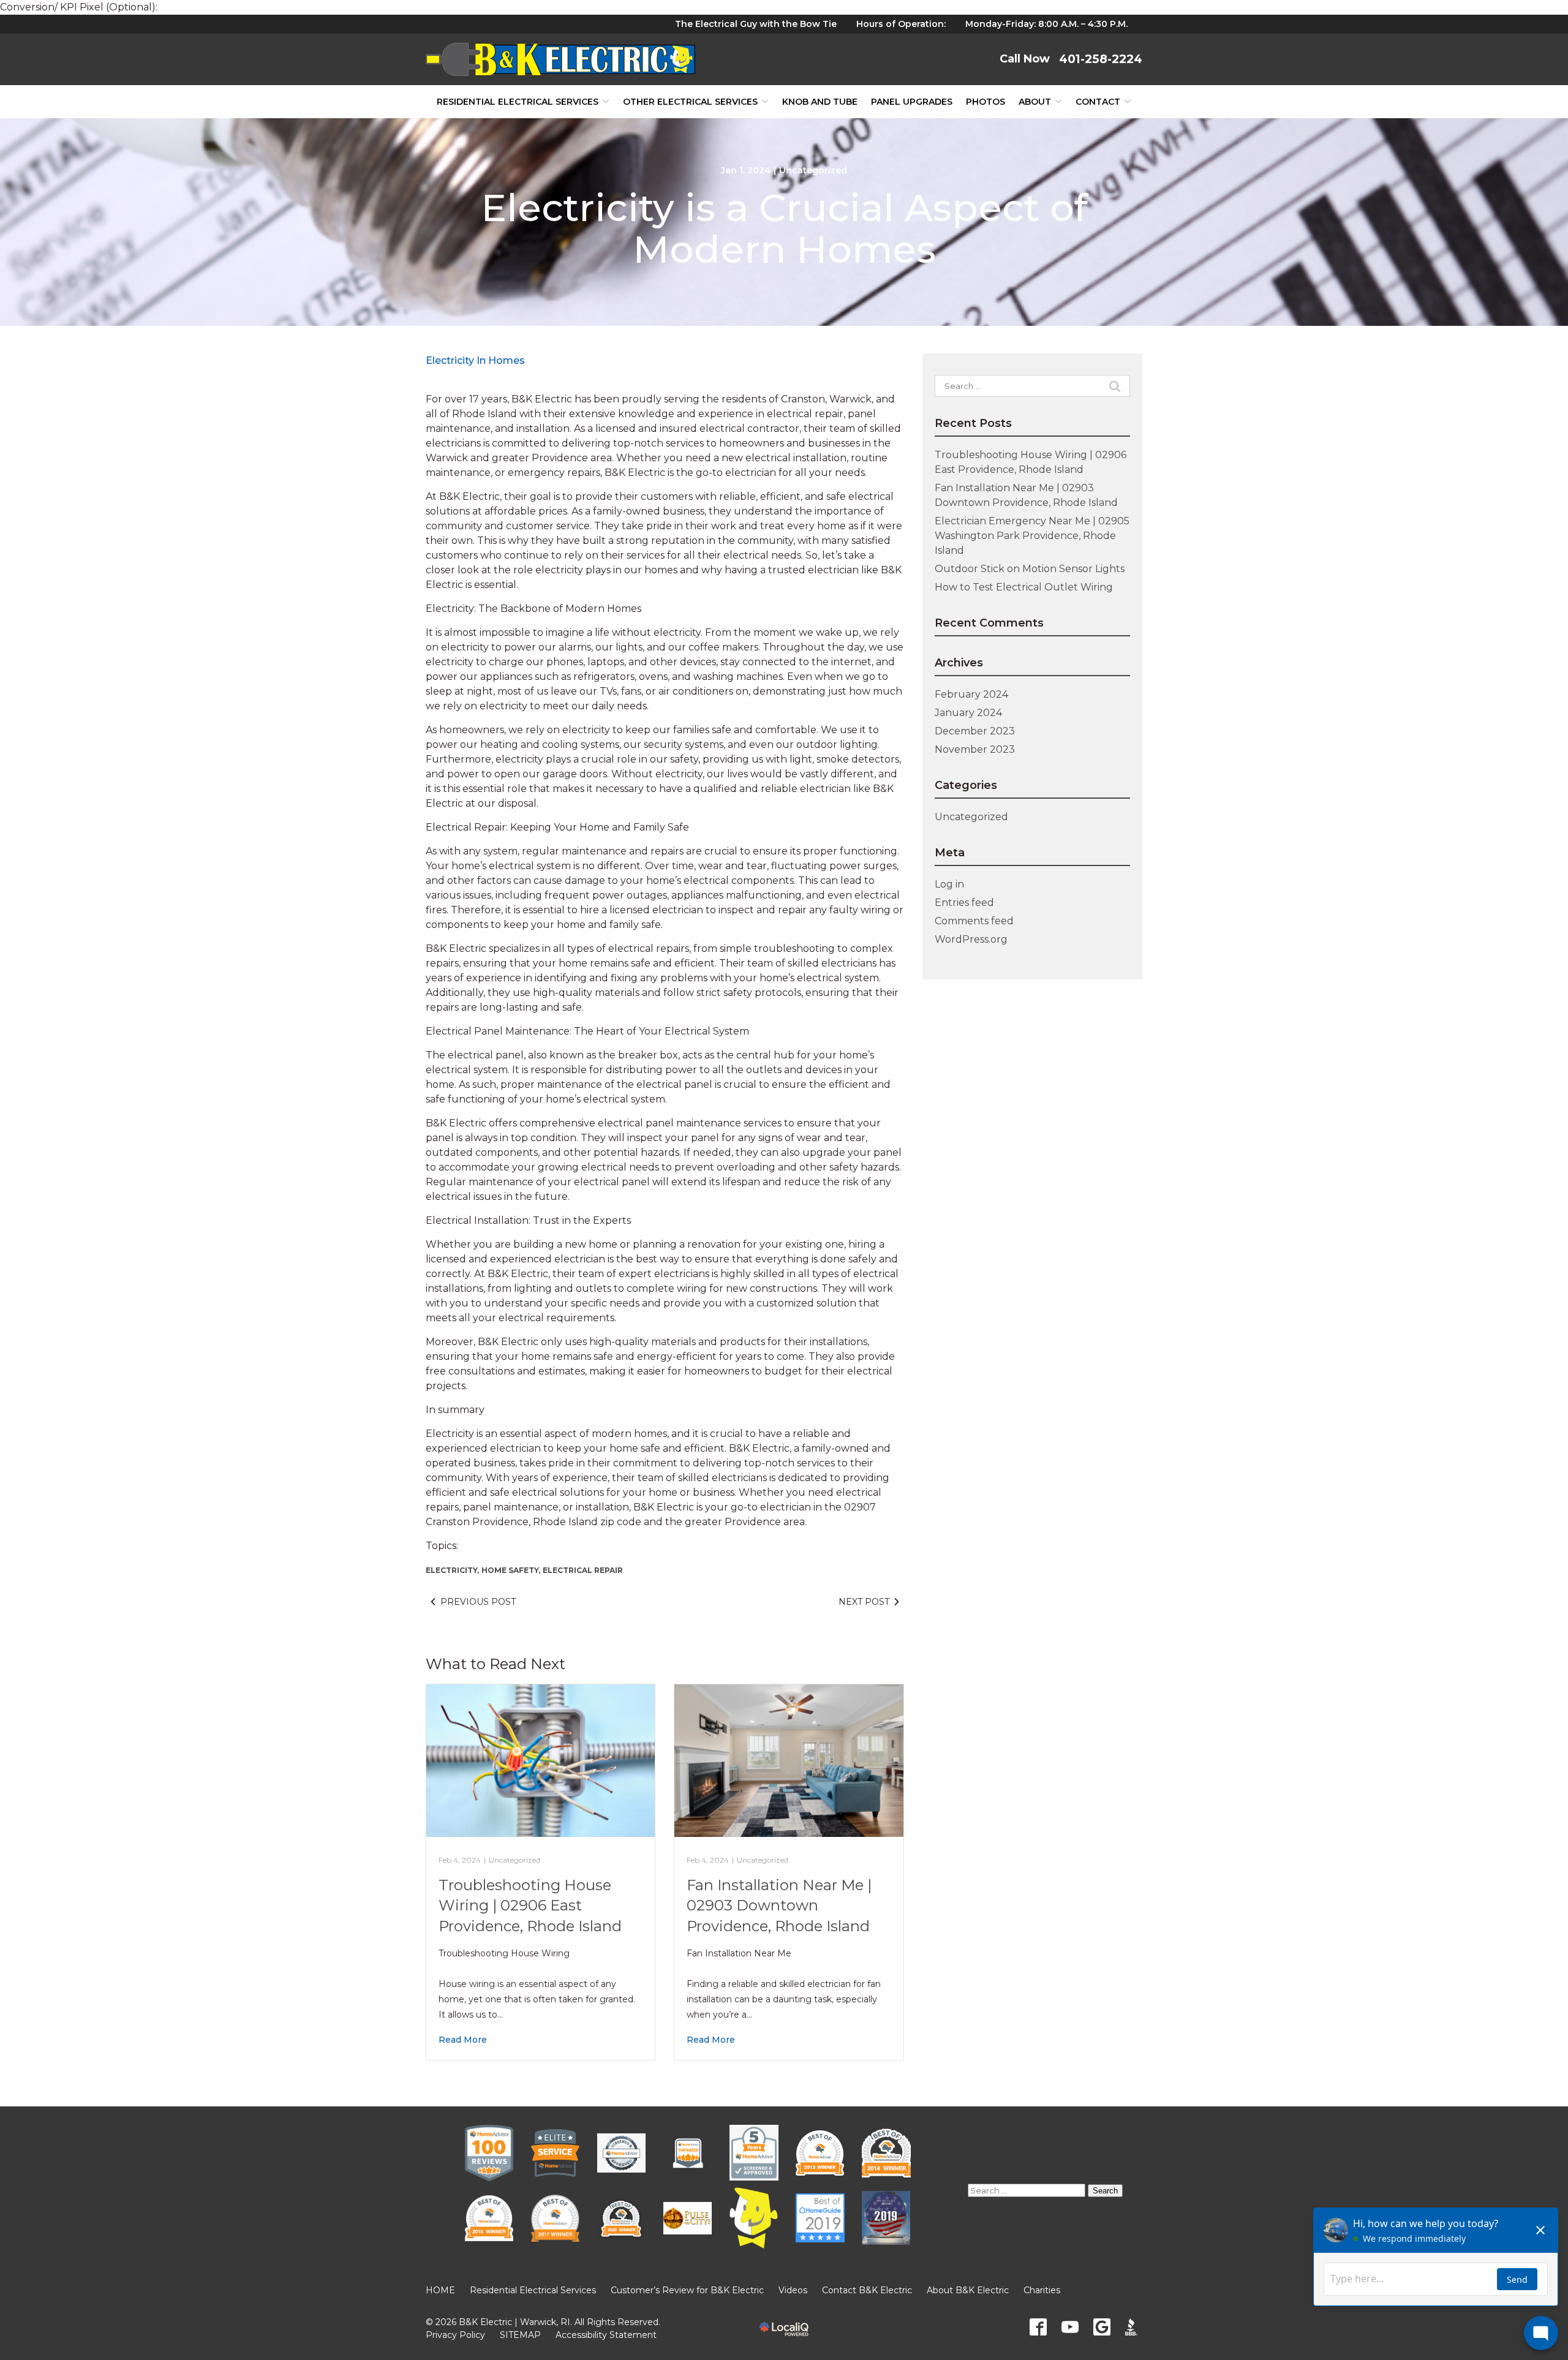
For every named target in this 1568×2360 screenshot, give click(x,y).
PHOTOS (986, 102)
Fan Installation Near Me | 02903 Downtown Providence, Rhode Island (779, 1906)
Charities (1042, 2290)
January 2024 (968, 713)
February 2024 (971, 694)
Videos (793, 2290)
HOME (440, 2290)
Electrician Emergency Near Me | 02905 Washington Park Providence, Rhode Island (1032, 536)
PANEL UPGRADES (912, 102)
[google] (1102, 2327)
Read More (463, 2040)
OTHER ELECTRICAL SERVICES (690, 102)
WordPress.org (971, 939)
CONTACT (1098, 102)
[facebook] (1038, 2327)
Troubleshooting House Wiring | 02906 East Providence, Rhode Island (530, 1906)
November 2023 (975, 749)
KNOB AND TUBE (820, 102)
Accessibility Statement (606, 2335)
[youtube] (1070, 2327)
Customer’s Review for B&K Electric (687, 2290)
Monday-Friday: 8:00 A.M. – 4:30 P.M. (1046, 24)
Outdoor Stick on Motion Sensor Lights (1030, 569)
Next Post (864, 1602)
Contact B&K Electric (867, 2290)
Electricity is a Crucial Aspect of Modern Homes (784, 228)
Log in (949, 884)
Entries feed (964, 903)
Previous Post (478, 1602)
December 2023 (975, 731)
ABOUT (1035, 102)
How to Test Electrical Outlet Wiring (1024, 587)
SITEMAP (520, 2335)
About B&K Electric (968, 2290)
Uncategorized (813, 170)
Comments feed (974, 921)
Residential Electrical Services (518, 102)
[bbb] (1134, 2327)
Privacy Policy (455, 2335)
